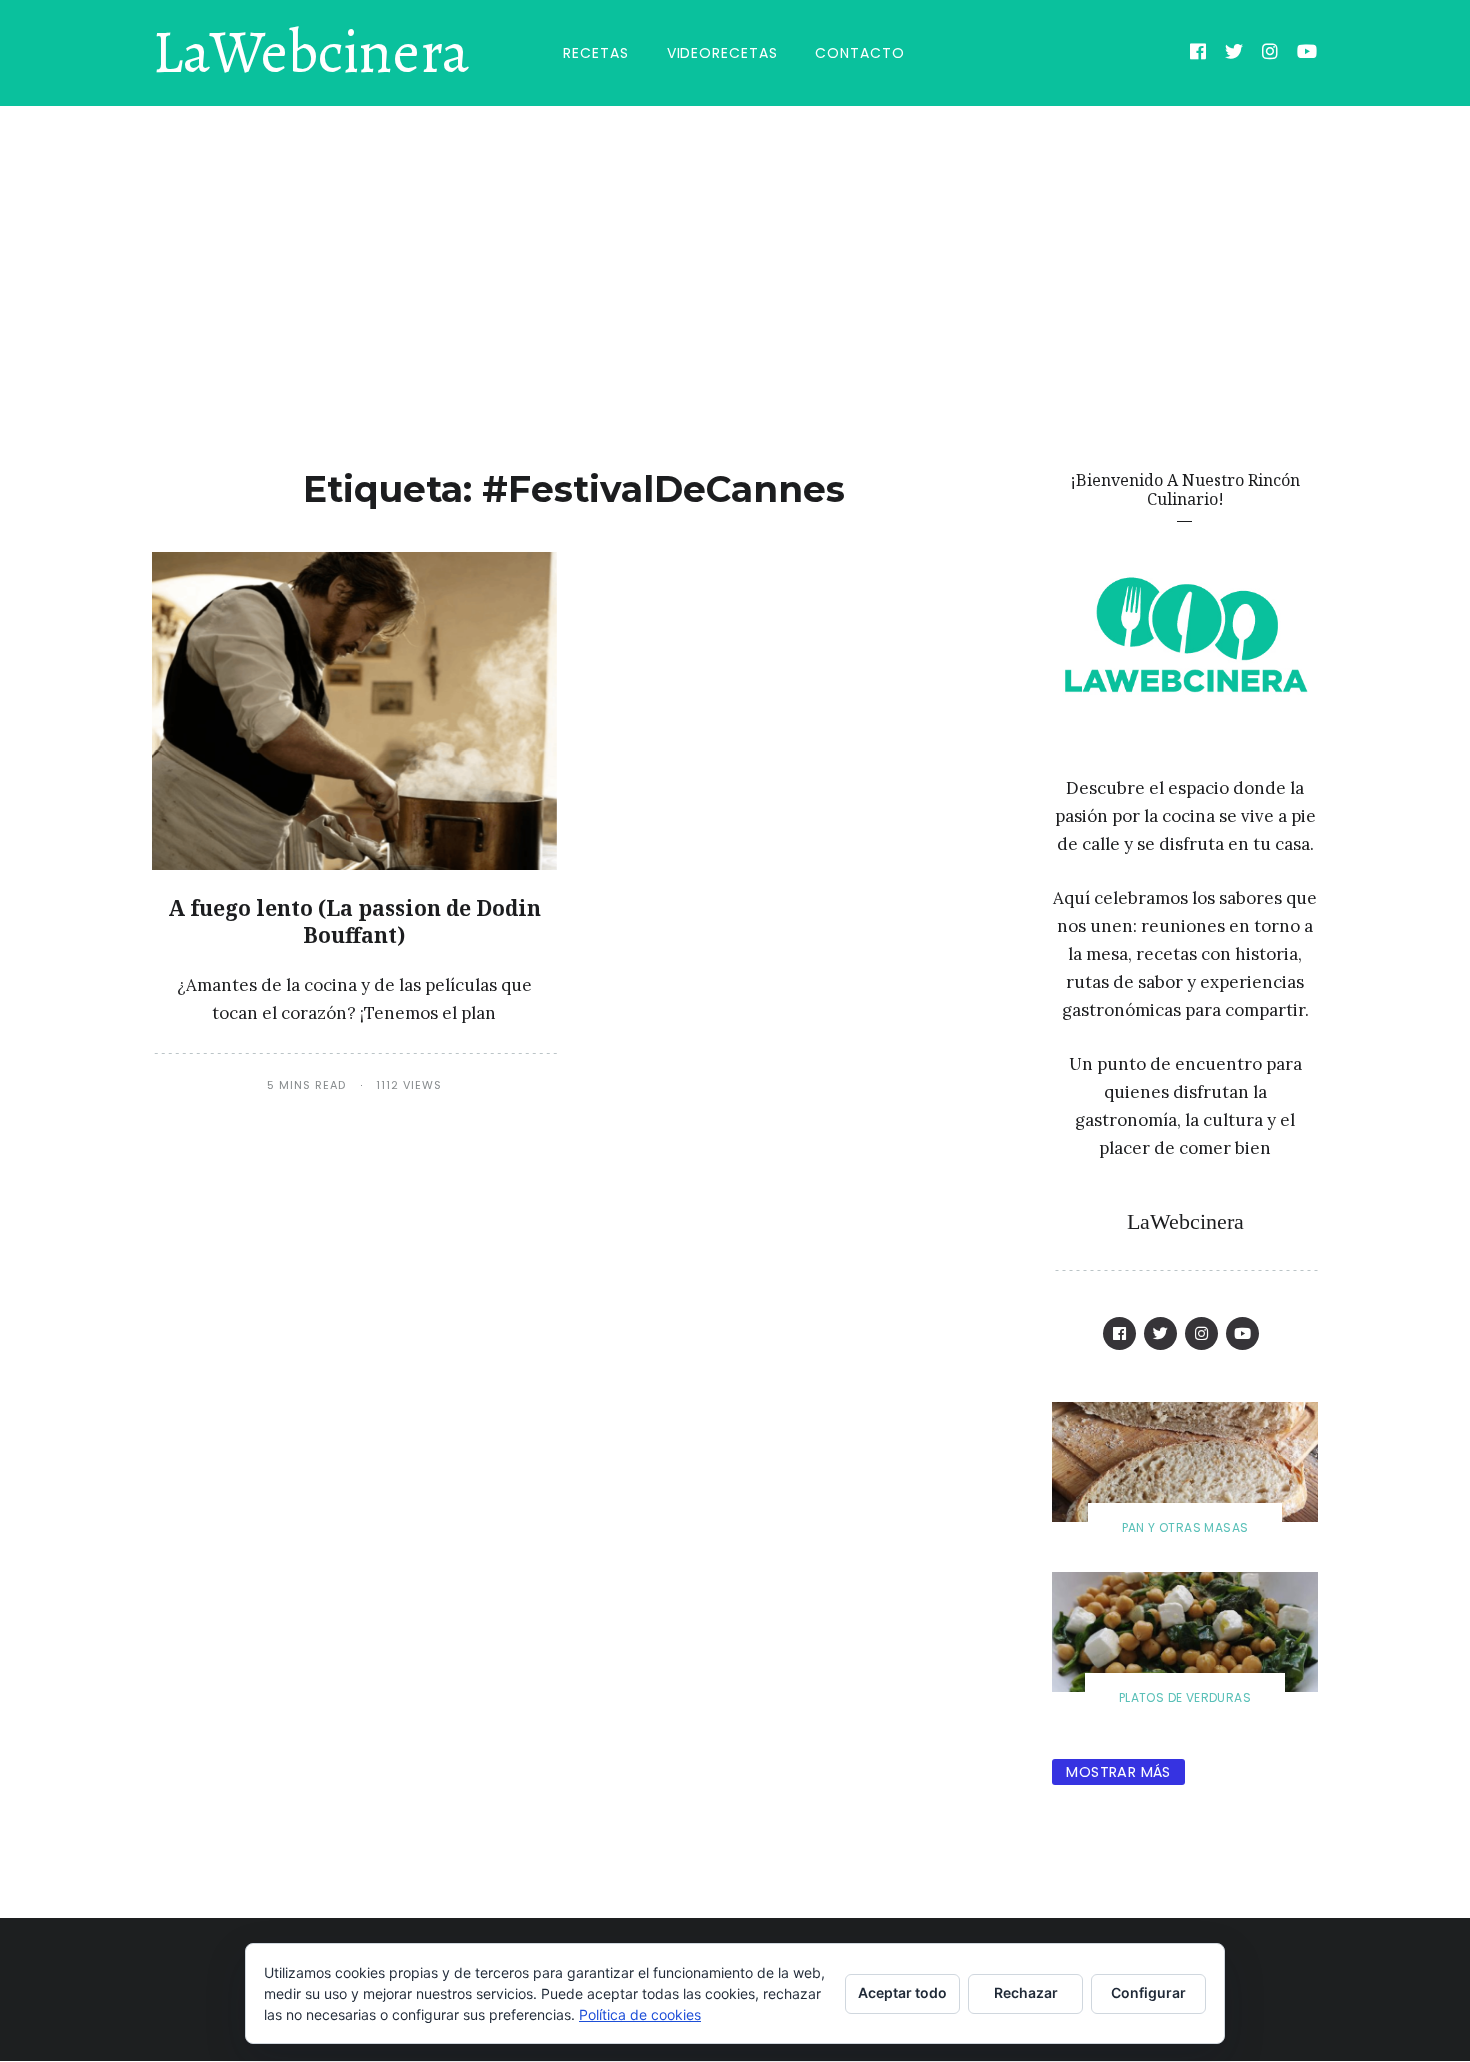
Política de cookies (640, 2014)
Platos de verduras (1185, 1697)
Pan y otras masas (1185, 1527)
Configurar (1148, 1992)
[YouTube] (1307, 54)
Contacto (859, 53)
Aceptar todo (902, 1992)
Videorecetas (722, 53)
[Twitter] (1234, 54)
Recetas (595, 53)
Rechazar (1026, 1992)
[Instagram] (1270, 54)
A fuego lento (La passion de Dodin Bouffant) (354, 921)
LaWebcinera (310, 53)
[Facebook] (1198, 54)
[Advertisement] (735, 256)
